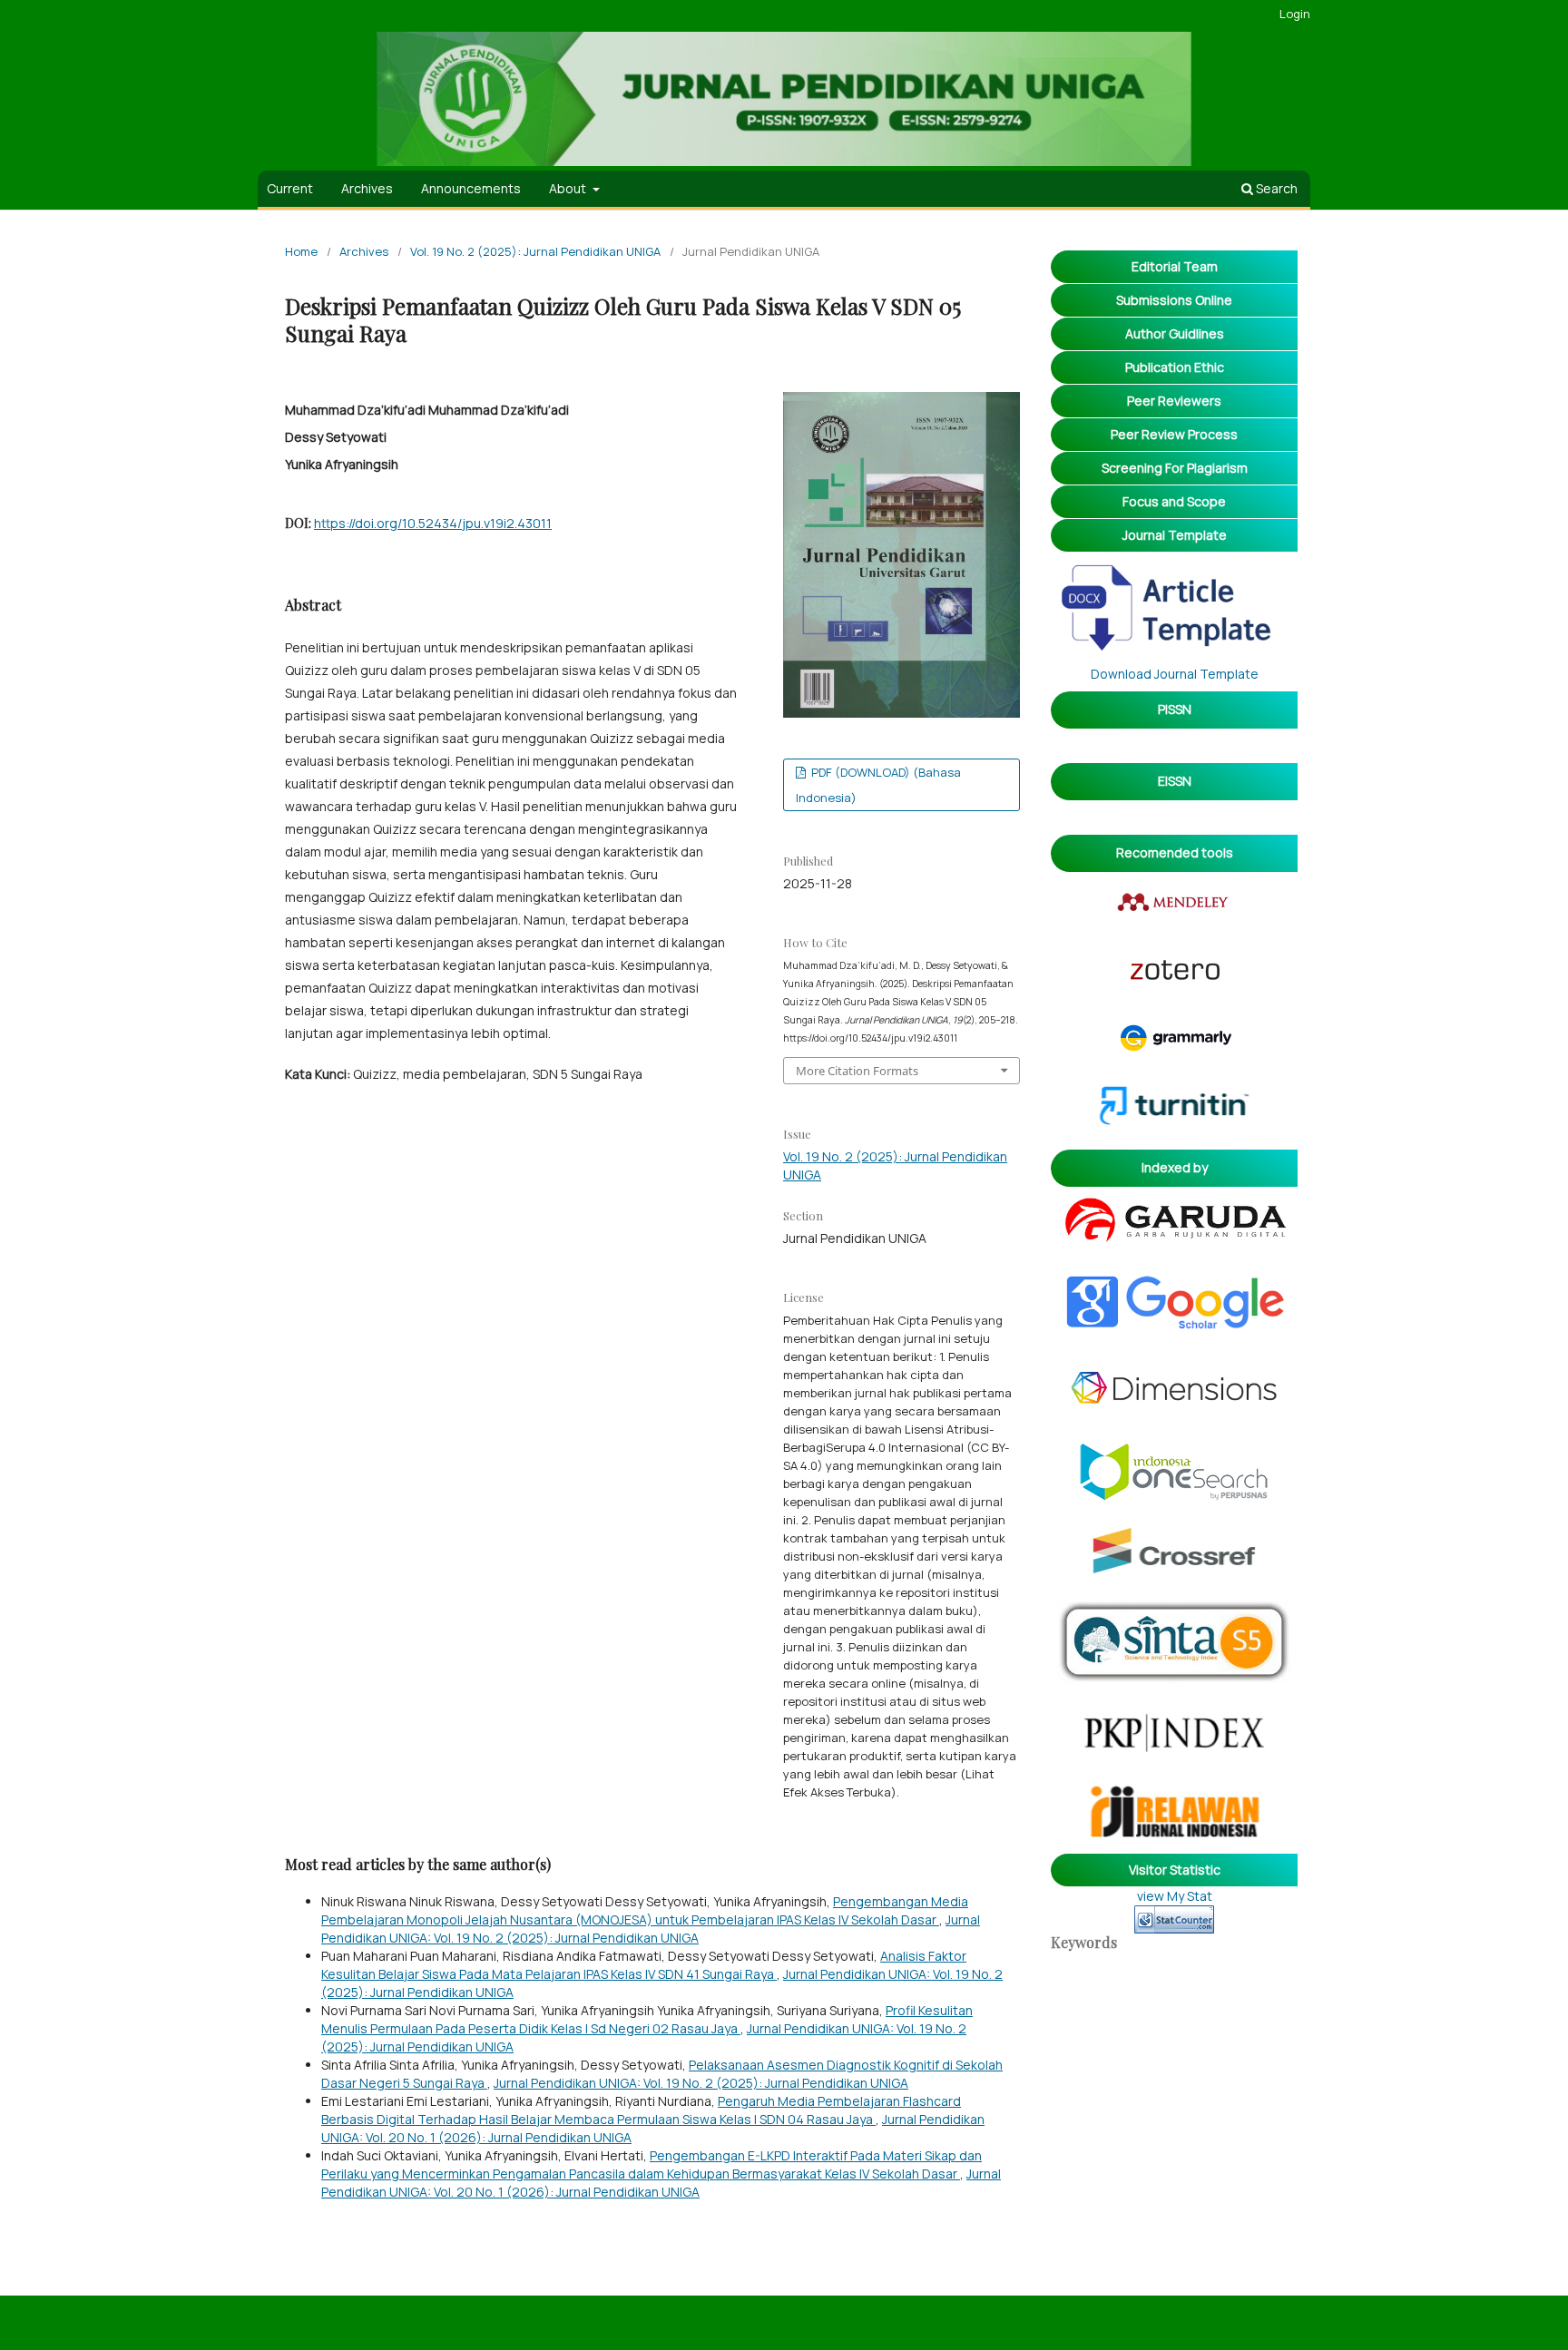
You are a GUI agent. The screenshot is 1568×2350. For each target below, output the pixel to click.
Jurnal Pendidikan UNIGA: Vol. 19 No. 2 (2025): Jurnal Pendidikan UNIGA (651, 1929)
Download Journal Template (1175, 674)
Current (290, 188)
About (569, 188)
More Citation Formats (857, 1071)
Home (301, 251)
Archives (367, 188)
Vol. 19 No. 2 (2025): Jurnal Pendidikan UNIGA (535, 251)
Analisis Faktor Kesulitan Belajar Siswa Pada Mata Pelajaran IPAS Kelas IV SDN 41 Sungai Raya (644, 1965)
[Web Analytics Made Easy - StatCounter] (1174, 1919)
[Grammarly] (1175, 1050)
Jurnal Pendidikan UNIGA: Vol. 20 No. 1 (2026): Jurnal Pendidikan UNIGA (661, 2183)
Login (1295, 14)
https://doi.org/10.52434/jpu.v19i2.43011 (433, 523)
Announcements (471, 188)
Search (1275, 188)
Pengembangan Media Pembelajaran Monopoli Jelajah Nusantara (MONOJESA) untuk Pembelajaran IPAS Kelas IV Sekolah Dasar (645, 1910)
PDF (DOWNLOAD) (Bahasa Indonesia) (878, 785)
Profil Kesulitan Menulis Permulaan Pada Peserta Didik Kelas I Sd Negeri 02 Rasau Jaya (647, 2019)
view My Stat (1175, 1896)
